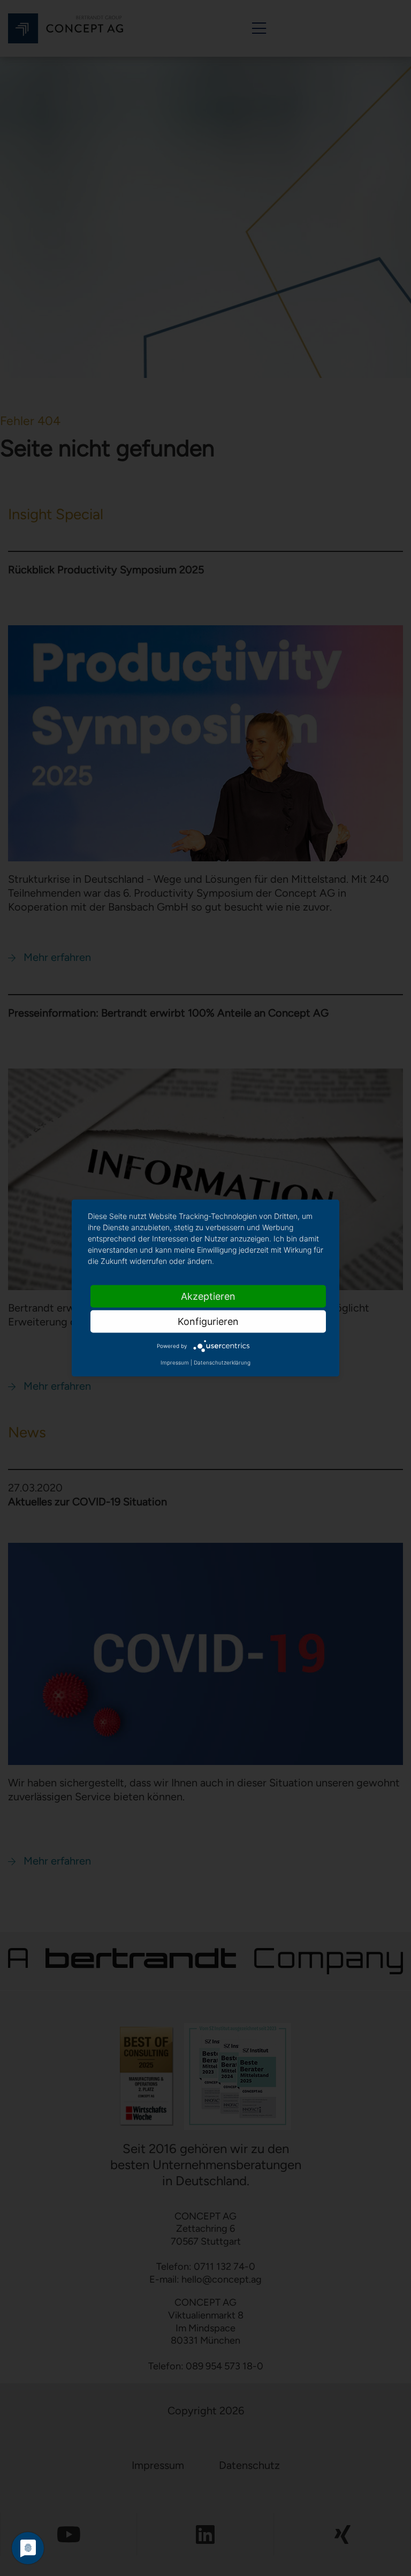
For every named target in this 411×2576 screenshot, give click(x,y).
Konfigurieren (208, 1321)
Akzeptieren (208, 1296)
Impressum (175, 1362)
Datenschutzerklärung (222, 1362)
